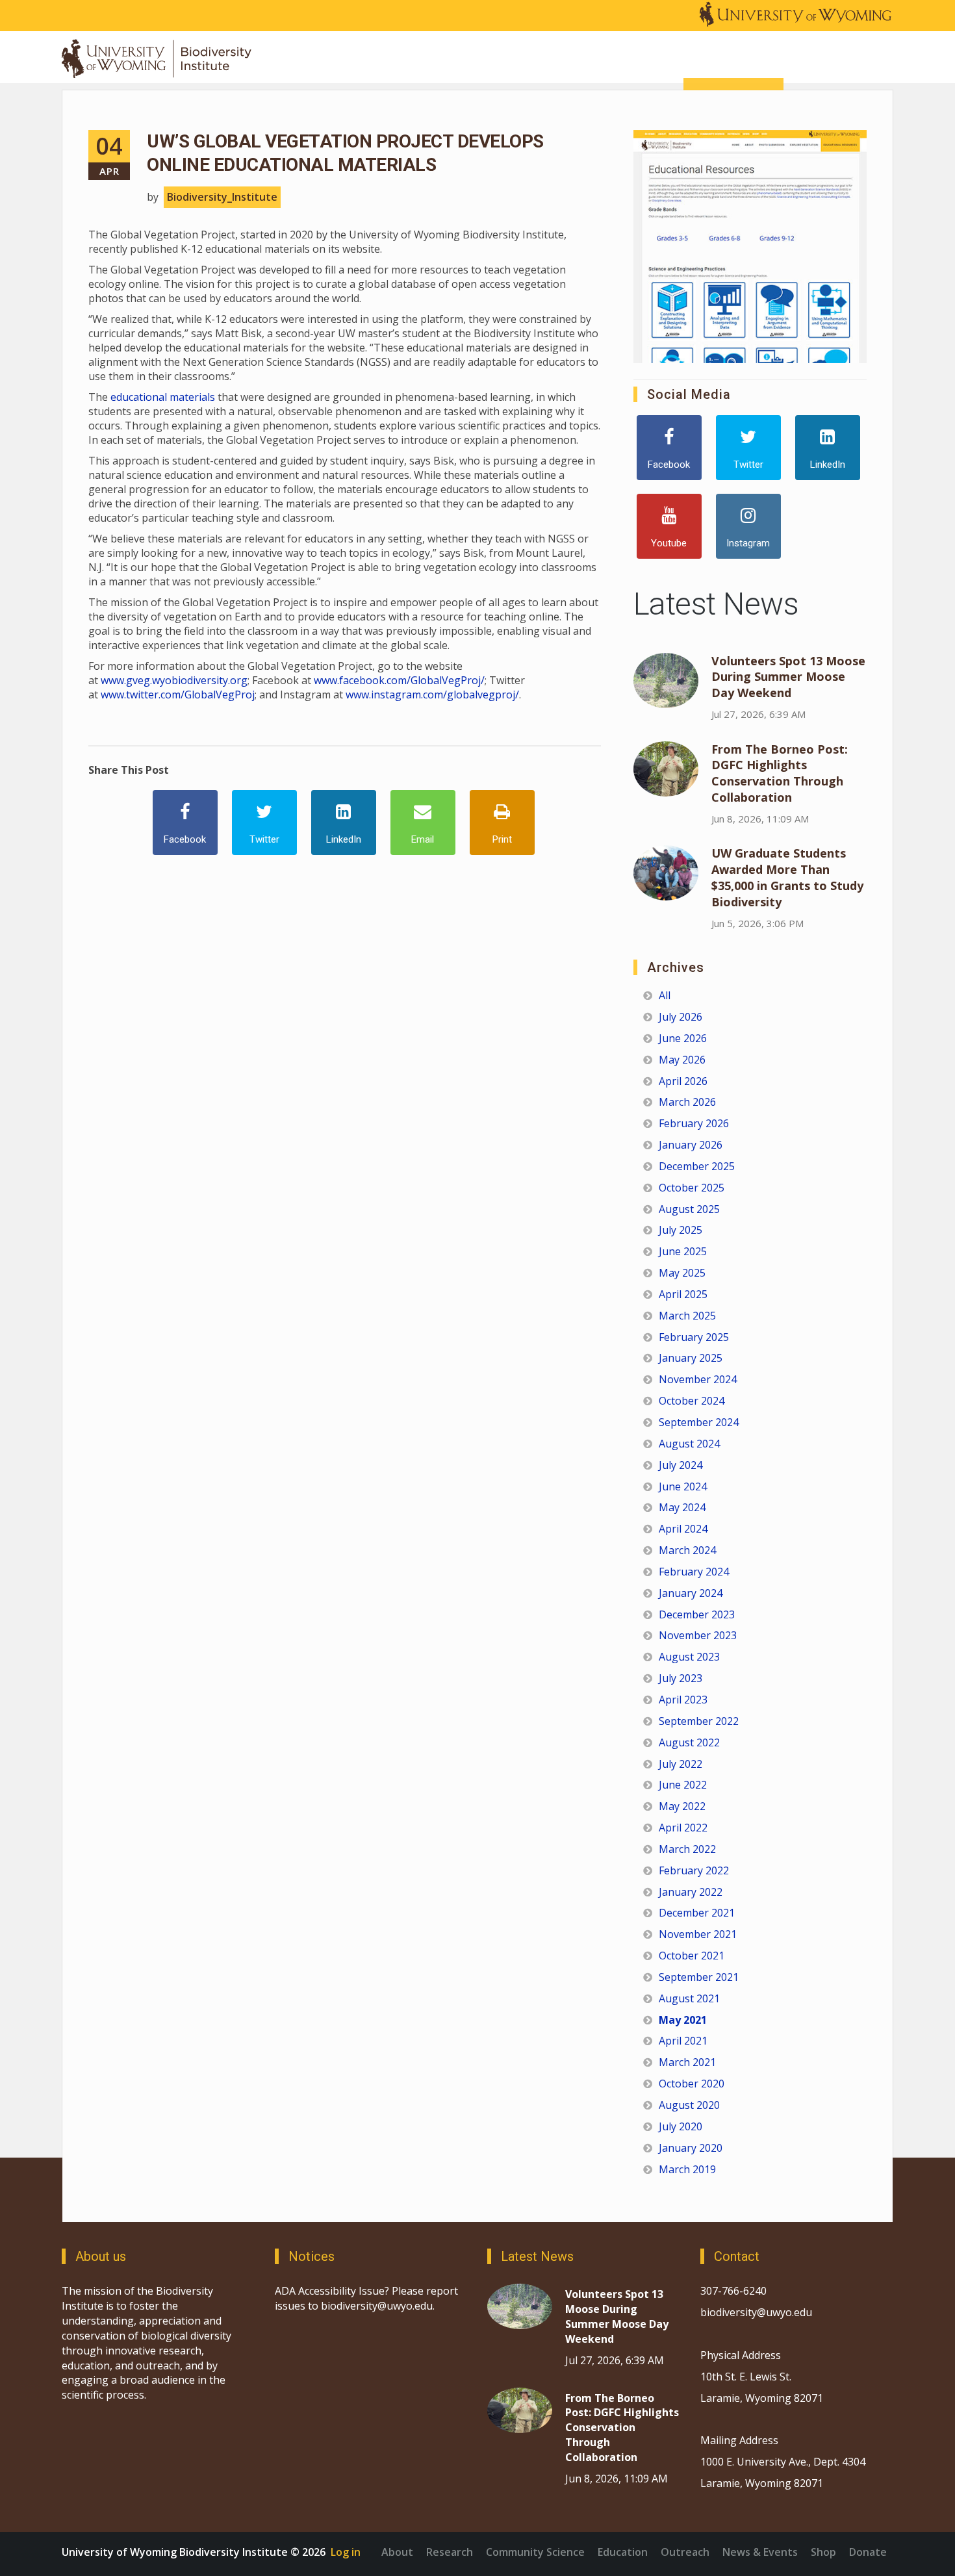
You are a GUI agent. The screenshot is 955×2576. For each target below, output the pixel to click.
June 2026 (683, 1038)
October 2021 (692, 1956)
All (665, 995)
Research (450, 2552)
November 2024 (698, 1379)
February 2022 (694, 1870)
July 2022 (681, 1764)
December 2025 (697, 1166)
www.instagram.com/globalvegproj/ (432, 695)
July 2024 (681, 1465)
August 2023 (689, 1657)
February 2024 (694, 1572)
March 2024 (687, 1550)
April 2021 (683, 2041)
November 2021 (698, 1934)
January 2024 (691, 1593)
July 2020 (681, 2126)
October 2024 (692, 1401)
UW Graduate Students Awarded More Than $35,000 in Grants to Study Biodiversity (787, 877)
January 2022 (691, 1892)
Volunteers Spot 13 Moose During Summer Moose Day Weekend (788, 677)
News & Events (760, 2552)
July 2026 (681, 1017)
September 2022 (699, 1721)
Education (623, 2552)
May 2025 (682, 1273)
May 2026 (682, 1060)
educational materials (163, 397)
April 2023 (683, 1700)
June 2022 (683, 1785)
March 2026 (687, 1102)
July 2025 (681, 1230)
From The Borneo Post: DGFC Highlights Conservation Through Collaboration (780, 773)
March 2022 (687, 1849)
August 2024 (689, 1444)
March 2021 (687, 2062)
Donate (868, 2552)
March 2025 (687, 1316)
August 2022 (689, 1742)
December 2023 (697, 1614)
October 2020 (692, 2084)
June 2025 (683, 1251)
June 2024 (683, 1486)
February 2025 (694, 1337)
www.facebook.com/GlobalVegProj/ (399, 680)
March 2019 (687, 2169)
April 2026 (683, 1081)
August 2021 (689, 1998)
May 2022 (682, 1806)
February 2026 (694, 1123)
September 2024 (699, 1422)
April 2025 (683, 1294)
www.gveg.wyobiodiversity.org (174, 680)
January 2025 (691, 1358)
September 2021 (699, 1977)
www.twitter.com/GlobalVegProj (178, 695)
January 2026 (691, 1145)
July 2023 (681, 1678)
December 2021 (697, 1913)
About (397, 2552)
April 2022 (683, 1828)
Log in (346, 2552)
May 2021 (683, 2020)
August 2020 (689, 2105)
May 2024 (682, 1507)
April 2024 (683, 1529)
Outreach (685, 2552)
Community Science (535, 2552)
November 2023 (698, 1635)
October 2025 (692, 1188)
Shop (823, 2552)
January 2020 (691, 2148)
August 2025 (689, 1209)
